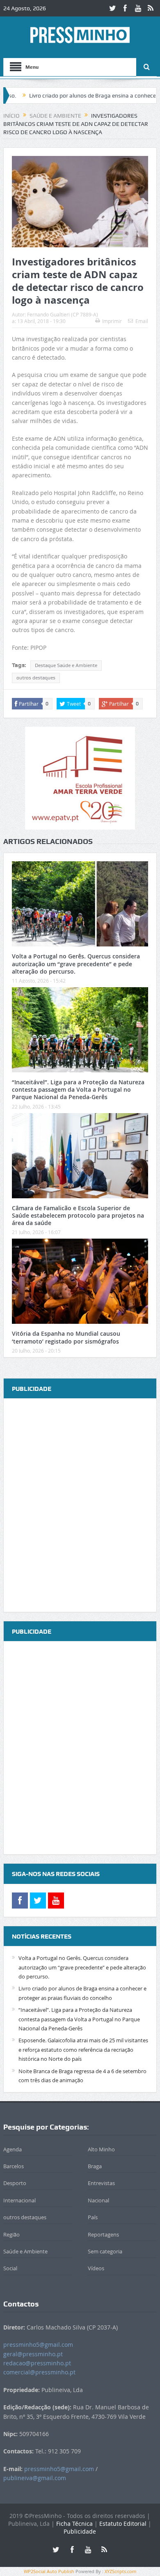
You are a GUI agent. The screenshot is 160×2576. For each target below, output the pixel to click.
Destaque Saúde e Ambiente (66, 665)
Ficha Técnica (74, 2524)
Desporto (15, 2183)
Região (11, 2234)
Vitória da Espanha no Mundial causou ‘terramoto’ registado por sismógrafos (66, 1337)
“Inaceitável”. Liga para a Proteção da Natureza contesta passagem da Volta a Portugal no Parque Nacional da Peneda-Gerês (78, 1089)
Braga (95, 2166)
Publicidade (80, 2531)
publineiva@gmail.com (35, 2478)
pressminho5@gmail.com (38, 2345)
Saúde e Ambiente (25, 2251)
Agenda (13, 2149)
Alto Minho (101, 2149)
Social (10, 2268)
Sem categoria (105, 2251)
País (93, 2217)
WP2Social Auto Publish (49, 2571)
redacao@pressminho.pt (37, 2363)
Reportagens (103, 2234)
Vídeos (96, 2268)
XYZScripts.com (120, 2571)
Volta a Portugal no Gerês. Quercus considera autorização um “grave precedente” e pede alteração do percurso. (76, 964)
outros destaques (36, 678)
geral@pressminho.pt (33, 2354)
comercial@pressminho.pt (39, 2372)
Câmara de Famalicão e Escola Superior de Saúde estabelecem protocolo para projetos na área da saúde (78, 1215)
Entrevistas (101, 2183)
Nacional (98, 2200)
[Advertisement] (80, 1506)
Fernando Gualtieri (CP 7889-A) (63, 314)
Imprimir (112, 321)
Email (142, 321)
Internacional (19, 2200)
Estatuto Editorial (123, 2524)
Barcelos (14, 2166)
